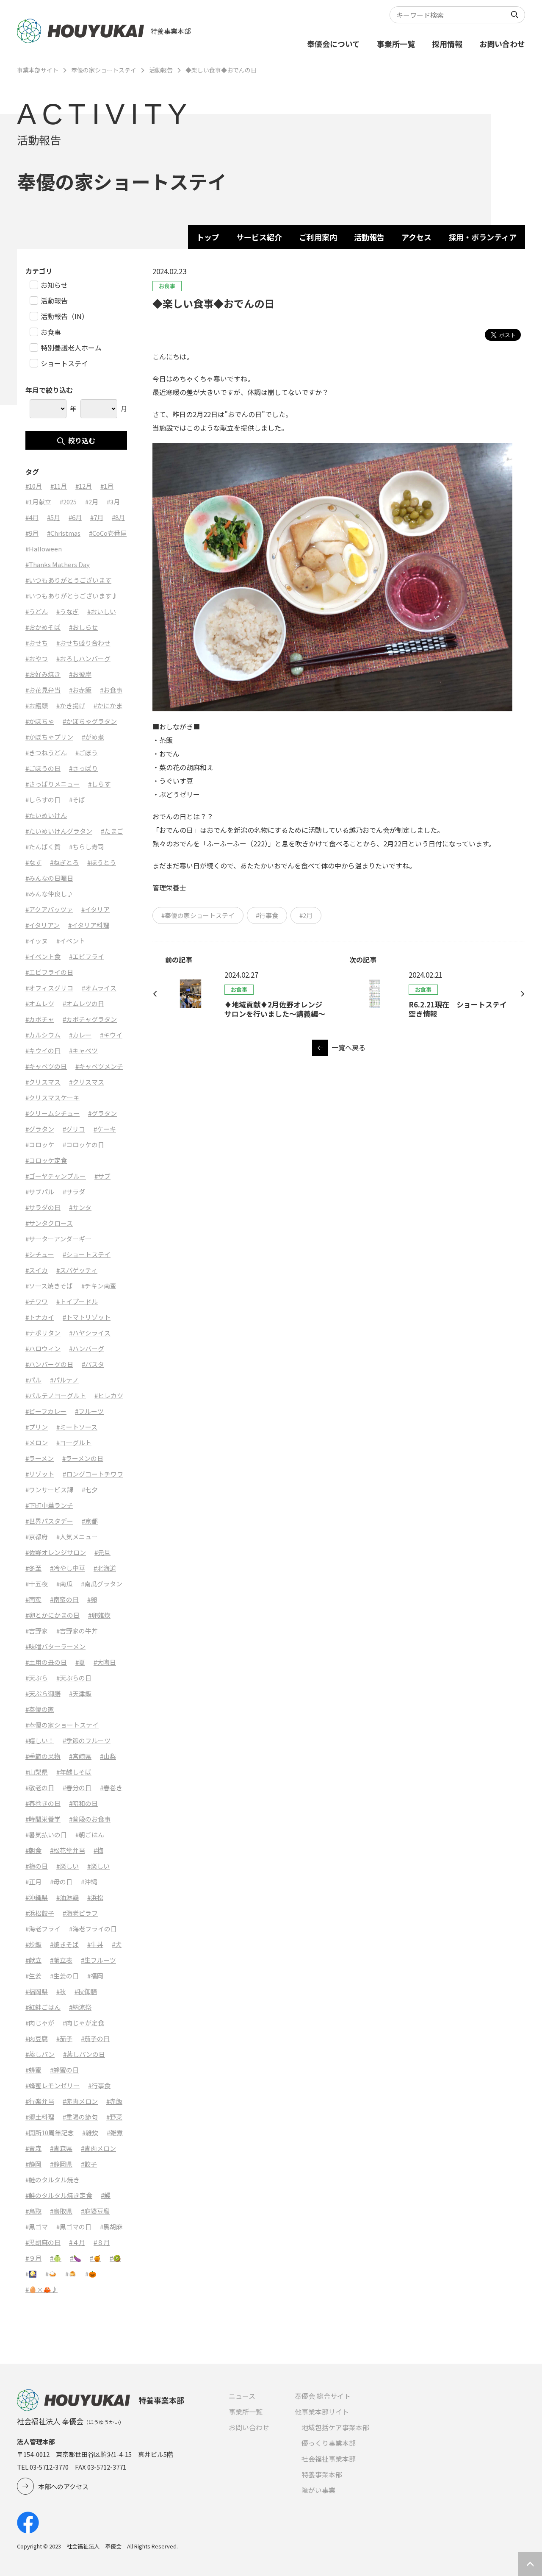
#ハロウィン (43, 1348)
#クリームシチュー (53, 1113)
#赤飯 (114, 2101)
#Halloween (44, 549)
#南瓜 (64, 1584)
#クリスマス (43, 1082)
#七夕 (90, 1490)
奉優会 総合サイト (323, 2396)
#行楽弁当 (40, 2101)
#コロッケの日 (83, 1145)
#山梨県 (37, 1772)
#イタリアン (43, 925)
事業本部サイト (38, 70)
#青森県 (61, 2148)
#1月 (107, 486)
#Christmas (64, 533)
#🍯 (95, 2258)
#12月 (84, 486)
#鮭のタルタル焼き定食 (59, 2195)
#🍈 (56, 2258)
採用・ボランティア (483, 237)
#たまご (112, 831)
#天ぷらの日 (74, 1678)
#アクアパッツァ (49, 909)
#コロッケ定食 (46, 1160)
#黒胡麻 (111, 2227)
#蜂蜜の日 (64, 2070)
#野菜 (114, 2117)
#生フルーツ (98, 1960)
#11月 (59, 486)
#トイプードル (77, 1301)
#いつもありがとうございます (68, 580)
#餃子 (89, 2164)
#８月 (102, 2242)
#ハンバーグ (87, 1348)
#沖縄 (89, 1882)
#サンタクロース (49, 1223)
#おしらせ (83, 627)
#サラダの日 (43, 1207)
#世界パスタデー (49, 1521)
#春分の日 (77, 1787)
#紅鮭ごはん (43, 2007)
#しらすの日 (43, 800)
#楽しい (68, 1866)
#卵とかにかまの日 (53, 1615)
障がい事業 (318, 2490)
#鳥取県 (61, 2211)
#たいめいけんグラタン (59, 831)
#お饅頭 (37, 705)
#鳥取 (33, 2211)
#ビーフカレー (46, 1411)
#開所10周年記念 (50, 2132)
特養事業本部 (322, 2474)
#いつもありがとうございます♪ (72, 596)
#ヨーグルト (74, 1442)
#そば (77, 800)
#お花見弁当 (43, 690)
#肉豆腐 (37, 2038)
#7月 (97, 517)
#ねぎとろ (64, 862)
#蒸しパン (40, 2054)
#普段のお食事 (90, 1819)
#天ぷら (37, 1678)
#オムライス (99, 988)
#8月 (118, 517)
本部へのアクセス (63, 2486)
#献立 (33, 1960)
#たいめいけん (46, 815)
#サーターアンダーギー (58, 1239)
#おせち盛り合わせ (83, 643)
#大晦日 (105, 1662)
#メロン (37, 1442)
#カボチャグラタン (90, 1019)
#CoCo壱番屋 (108, 533)
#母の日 (61, 1882)
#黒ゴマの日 (74, 2227)
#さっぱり (83, 768)
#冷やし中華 (68, 1568)
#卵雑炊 (99, 1615)
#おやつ (37, 658)
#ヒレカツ (109, 1395)
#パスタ (93, 1364)
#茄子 (64, 2038)
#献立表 (61, 1960)
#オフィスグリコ (49, 988)
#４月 (77, 2242)
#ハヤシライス (90, 1333)
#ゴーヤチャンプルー (56, 1176)
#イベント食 (43, 956)
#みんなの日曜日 (49, 878)
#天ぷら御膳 (43, 1693)
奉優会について (333, 44)
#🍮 (71, 2274)
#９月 (33, 2258)
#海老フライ (43, 1929)
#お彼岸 (80, 674)
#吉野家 (37, 1631)
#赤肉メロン (80, 2101)
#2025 (68, 502)
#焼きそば (64, 1944)
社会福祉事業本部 (329, 2459)
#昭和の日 (83, 1803)
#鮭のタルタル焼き (53, 2180)
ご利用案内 (318, 237)
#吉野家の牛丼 (77, 1631)
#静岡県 (61, 2164)
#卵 (92, 1599)
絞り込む (82, 440)
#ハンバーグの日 (49, 1364)
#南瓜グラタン (102, 1584)
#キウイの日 (43, 1050)
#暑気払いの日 (46, 1835)
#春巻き (111, 1787)
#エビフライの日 (49, 972)
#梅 (98, 1850)
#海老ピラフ (80, 1913)
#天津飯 (80, 1693)
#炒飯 (33, 1944)
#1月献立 (38, 502)
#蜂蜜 (33, 2070)
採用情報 (447, 44)
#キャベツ (83, 1050)
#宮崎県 (80, 1756)
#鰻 (106, 2195)
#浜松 (95, 1897)
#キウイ (111, 1035)
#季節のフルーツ (87, 1740)
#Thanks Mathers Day (58, 564)
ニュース (242, 2396)
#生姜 (33, 1976)
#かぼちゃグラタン (90, 721)
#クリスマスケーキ (53, 1097)
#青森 (33, 2148)
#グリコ (74, 1129)
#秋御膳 (86, 1991)
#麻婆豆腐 (95, 2211)
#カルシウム (43, 1035)
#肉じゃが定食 (83, 2023)
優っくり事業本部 (329, 2443)
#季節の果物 (43, 1756)
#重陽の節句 (80, 2117)
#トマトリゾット (87, 1317)
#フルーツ (89, 1411)
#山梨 (108, 1756)
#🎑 (31, 2274)
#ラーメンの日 (83, 1458)
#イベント (71, 941)
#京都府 (37, 1537)
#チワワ (37, 1301)
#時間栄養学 (43, 1819)
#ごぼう (87, 752)
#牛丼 (95, 1944)
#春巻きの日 (43, 1803)
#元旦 (102, 1552)
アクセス (416, 237)
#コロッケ (40, 1145)
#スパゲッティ (77, 1270)
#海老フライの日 (93, 1929)
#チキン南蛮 (99, 1286)
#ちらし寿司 (87, 847)
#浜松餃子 (40, 1913)
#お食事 (111, 690)
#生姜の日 (64, 1976)
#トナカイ (40, 1317)
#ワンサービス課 (49, 1490)
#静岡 (33, 2164)
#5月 (54, 517)
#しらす (99, 784)
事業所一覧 (396, 44)
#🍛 (51, 2274)
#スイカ (37, 1270)
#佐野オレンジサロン (56, 1552)
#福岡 (95, 1976)
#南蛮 (33, 1599)
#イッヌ (37, 941)
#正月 (33, 1882)
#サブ (102, 1176)
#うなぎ (68, 611)
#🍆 (76, 2258)
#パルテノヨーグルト (56, 1395)
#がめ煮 (93, 737)
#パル (33, 1380)
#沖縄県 (37, 1897)
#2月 (306, 915)
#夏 (80, 1662)
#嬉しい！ (40, 1740)
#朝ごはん (90, 1835)
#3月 (113, 502)
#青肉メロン (98, 2148)
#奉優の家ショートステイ (198, 915)
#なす (33, 862)
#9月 (32, 533)
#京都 (90, 1521)
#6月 (75, 517)
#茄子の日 (95, 2038)
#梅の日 (37, 1866)
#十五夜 (37, 1584)
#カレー (80, 1035)
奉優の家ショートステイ (104, 70)
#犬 (117, 1944)
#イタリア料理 (89, 925)
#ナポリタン (43, 1333)
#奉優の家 (40, 1709)
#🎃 (91, 2274)
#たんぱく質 (43, 847)
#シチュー (40, 1254)
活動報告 (161, 70)
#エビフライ (87, 956)
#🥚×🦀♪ (41, 2289)
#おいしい (102, 611)
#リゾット (40, 1474)
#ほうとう (102, 862)
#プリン (37, 1427)
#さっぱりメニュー (53, 784)
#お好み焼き (43, 674)
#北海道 (105, 1568)
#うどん (37, 611)
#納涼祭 (80, 2007)
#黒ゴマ (37, 2227)
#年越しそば (74, 1772)
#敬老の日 (40, 1787)
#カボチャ (40, 1019)
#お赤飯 (80, 690)
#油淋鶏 (68, 1897)
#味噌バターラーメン (55, 1646)
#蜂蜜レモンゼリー (53, 2085)
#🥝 (115, 2258)
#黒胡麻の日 (43, 2242)
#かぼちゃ (40, 721)
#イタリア (95, 909)
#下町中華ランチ (49, 1505)
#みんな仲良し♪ (49, 894)
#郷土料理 (40, 2117)
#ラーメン (40, 1458)
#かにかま (108, 705)
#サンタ (80, 1207)
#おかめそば (43, 627)
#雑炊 (90, 2132)
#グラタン (102, 1113)
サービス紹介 (259, 237)
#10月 (34, 486)
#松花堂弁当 (68, 1850)
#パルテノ (64, 1380)
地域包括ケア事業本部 (335, 2427)
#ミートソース (77, 1427)
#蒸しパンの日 (84, 2054)
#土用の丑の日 (46, 1662)
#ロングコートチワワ (93, 1474)
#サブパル (40, 1192)
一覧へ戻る (348, 1047)
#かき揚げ (71, 705)
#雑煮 (115, 2132)
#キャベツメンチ (99, 1066)
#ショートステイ (87, 1254)
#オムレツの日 (83, 1003)
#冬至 (33, 1568)
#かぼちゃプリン (49, 737)
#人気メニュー (77, 1537)
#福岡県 (37, 1991)
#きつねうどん (46, 752)
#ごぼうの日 (43, 768)
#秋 (61, 1991)
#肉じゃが (40, 2023)
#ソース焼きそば (49, 1286)
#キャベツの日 (46, 1066)
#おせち (37, 643)
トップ (208, 237)
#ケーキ (105, 1129)
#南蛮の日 (64, 1599)
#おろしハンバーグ (83, 658)
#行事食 (267, 915)
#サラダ (74, 1192)
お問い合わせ (502, 44)
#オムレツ (40, 1003)
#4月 (32, 517)
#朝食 (33, 1850)
